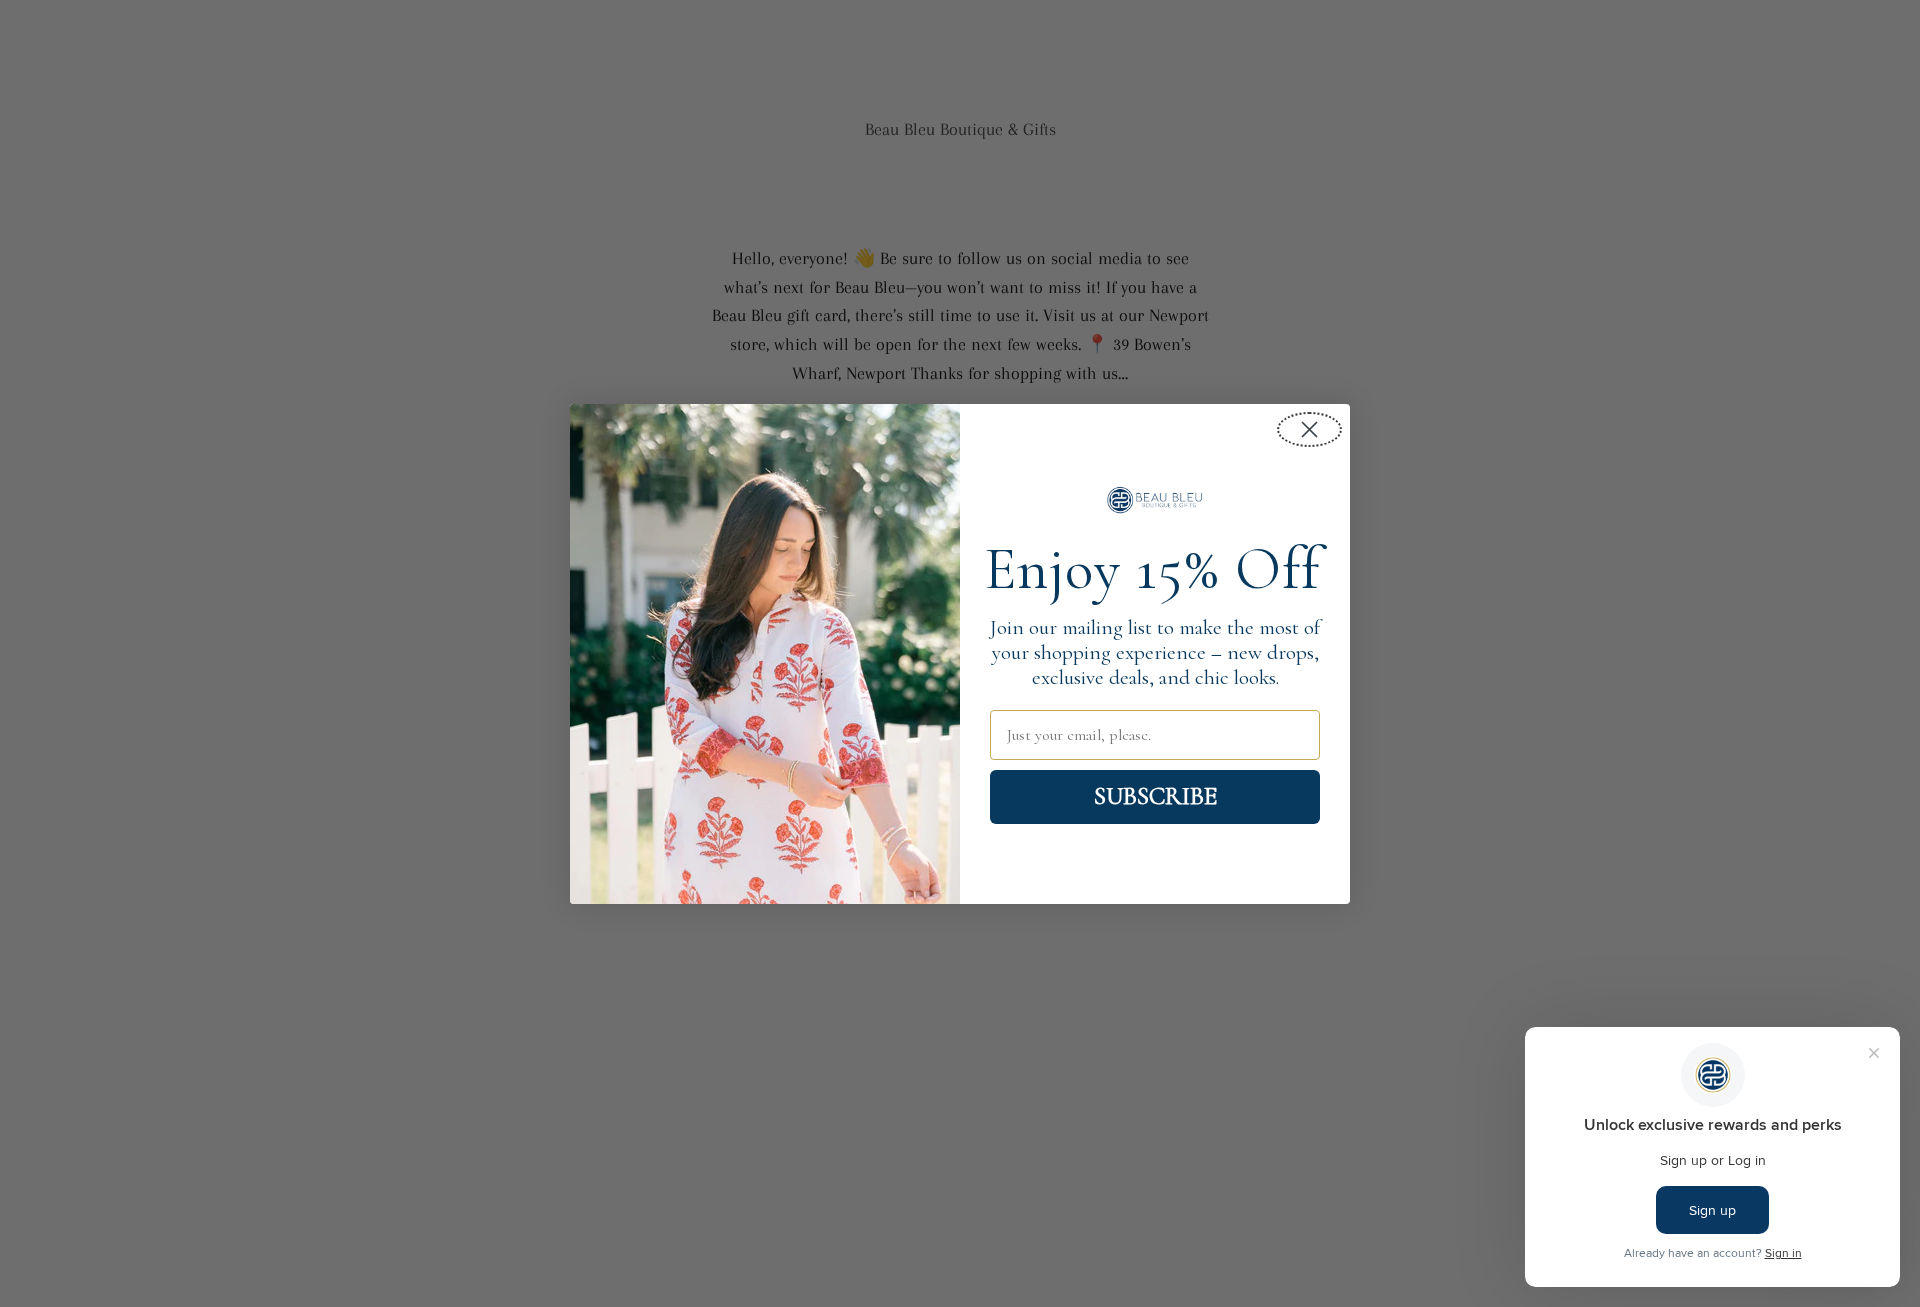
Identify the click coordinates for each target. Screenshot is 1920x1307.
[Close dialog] (1309, 429)
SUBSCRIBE (1155, 796)
